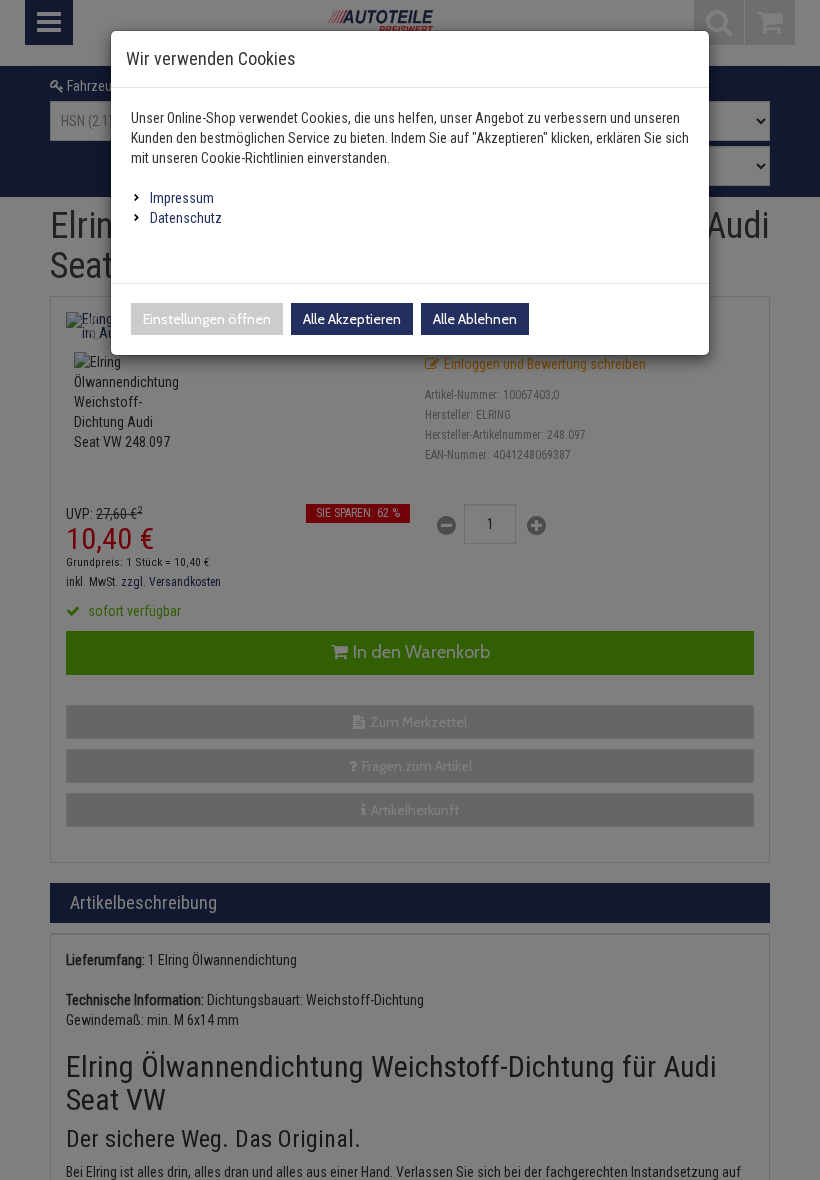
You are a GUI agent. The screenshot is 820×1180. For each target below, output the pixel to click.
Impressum (182, 198)
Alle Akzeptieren (352, 319)
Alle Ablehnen (475, 319)
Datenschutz (186, 218)
